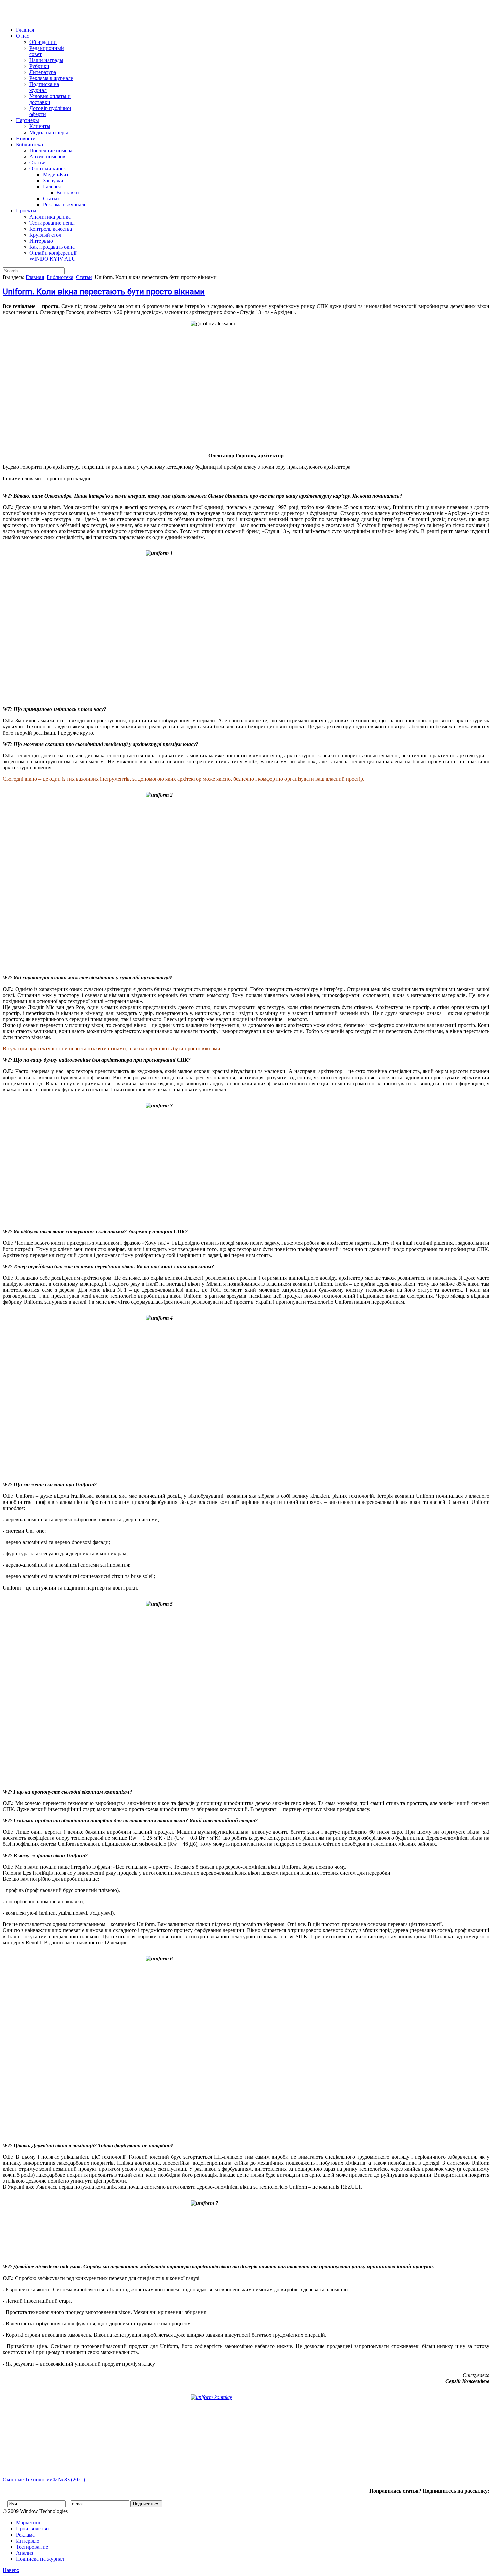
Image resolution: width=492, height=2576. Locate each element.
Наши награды (46, 60)
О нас (23, 36)
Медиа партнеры (49, 132)
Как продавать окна (52, 247)
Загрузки (53, 181)
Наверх (11, 2570)
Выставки (68, 193)
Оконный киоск (48, 168)
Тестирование (32, 2547)
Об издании (43, 42)
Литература (43, 72)
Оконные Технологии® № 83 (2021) (44, 2479)
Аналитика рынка (50, 217)
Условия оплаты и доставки (50, 99)
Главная (25, 30)
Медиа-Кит (56, 175)
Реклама (25, 2535)
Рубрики (39, 66)
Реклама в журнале (51, 78)
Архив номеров (47, 156)
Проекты (26, 211)
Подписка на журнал (44, 87)
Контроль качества (51, 229)
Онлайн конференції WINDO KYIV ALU (53, 256)
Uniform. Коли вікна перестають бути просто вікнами (104, 292)
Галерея (52, 187)
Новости (26, 138)
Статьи (37, 162)
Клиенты (40, 126)
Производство (32, 2529)
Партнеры (28, 120)
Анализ (25, 2553)
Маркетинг (29, 2523)
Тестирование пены (52, 223)
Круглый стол (45, 235)
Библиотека (29, 144)
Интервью (41, 241)
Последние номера (51, 150)
